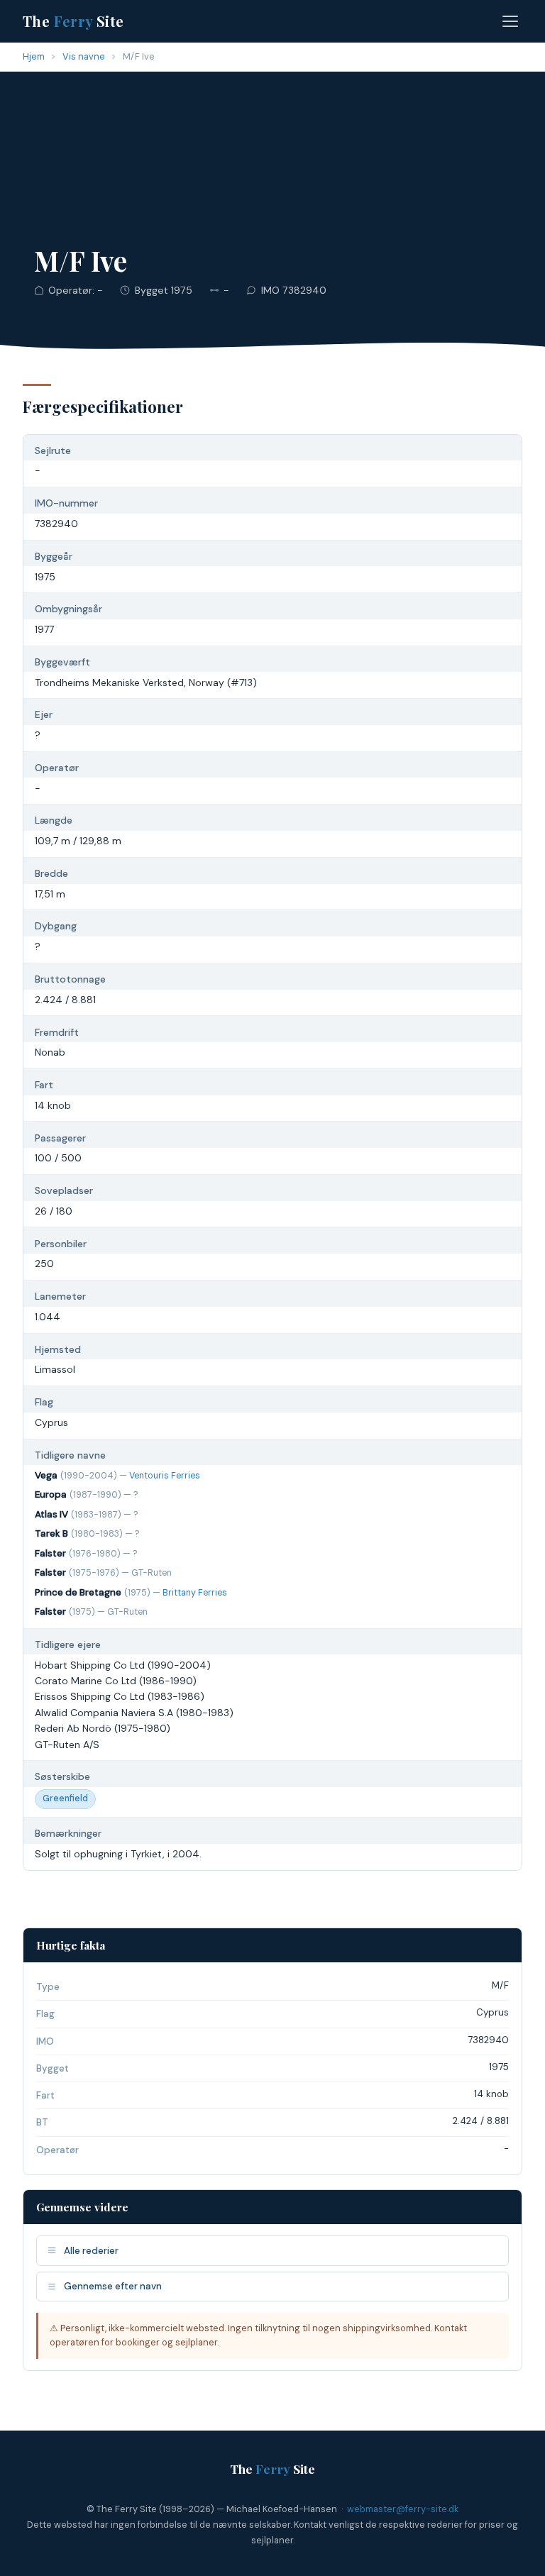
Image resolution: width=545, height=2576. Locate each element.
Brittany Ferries (195, 1593)
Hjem (34, 56)
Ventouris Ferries (165, 1476)
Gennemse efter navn (113, 2286)
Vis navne (84, 56)
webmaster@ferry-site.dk (403, 2509)
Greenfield (65, 1798)
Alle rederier (91, 2251)
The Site (73, 21)
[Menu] (510, 21)
